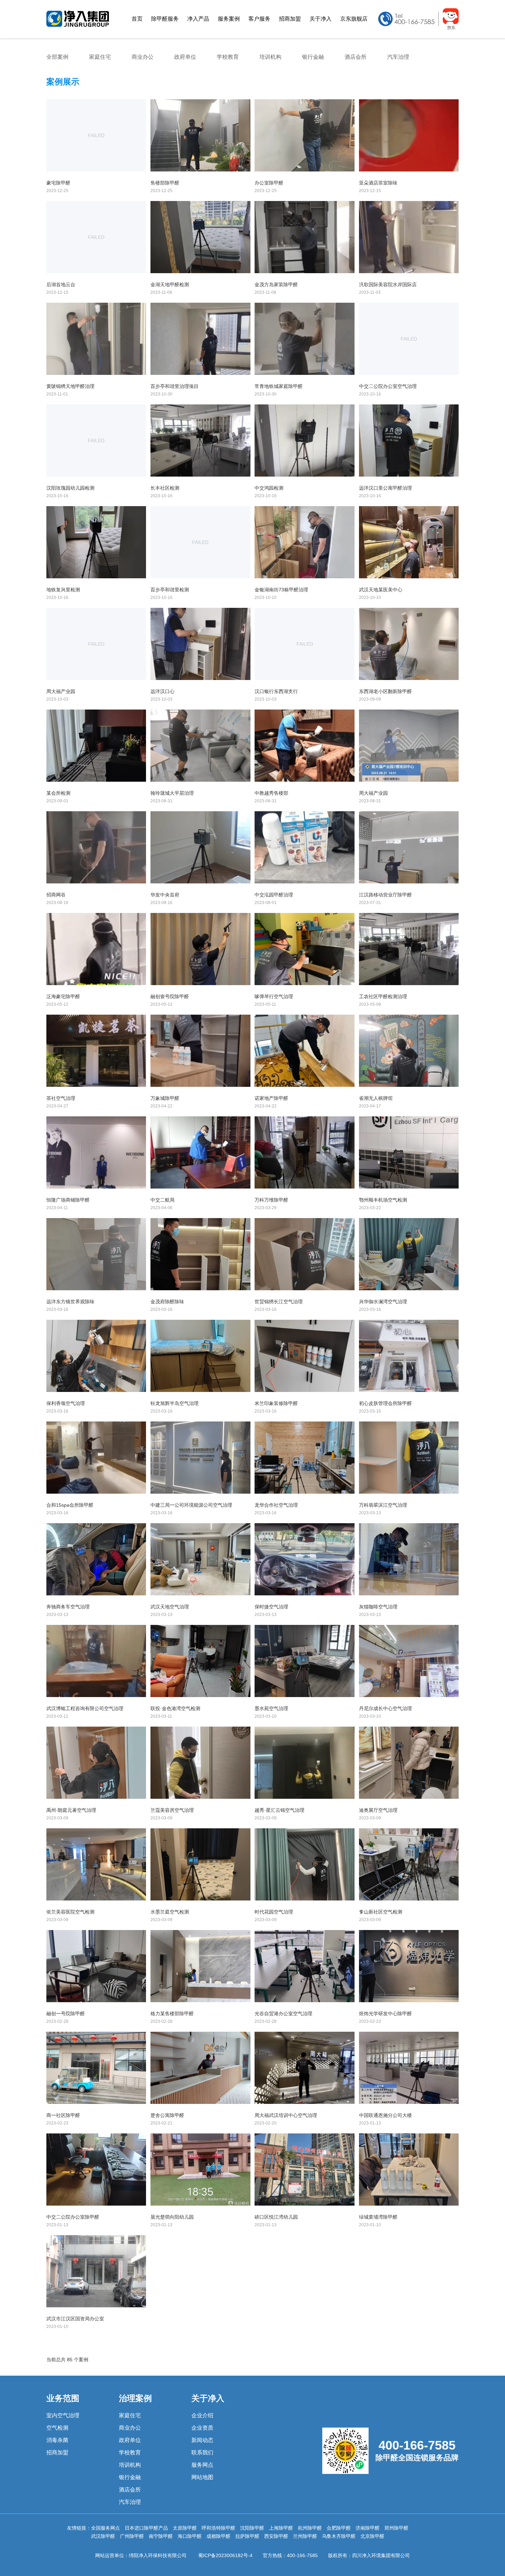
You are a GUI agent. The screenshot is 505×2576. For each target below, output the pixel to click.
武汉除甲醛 (103, 2536)
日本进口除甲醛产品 (146, 2528)
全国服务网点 (105, 2528)
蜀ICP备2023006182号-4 (225, 2555)
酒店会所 (356, 57)
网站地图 (202, 2477)
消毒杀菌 (57, 2440)
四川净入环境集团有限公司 (381, 2555)
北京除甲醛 (372, 2536)
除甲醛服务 (165, 19)
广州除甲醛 (132, 2536)
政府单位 (185, 57)
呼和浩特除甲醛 (218, 2528)
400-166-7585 (302, 2555)
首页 (137, 19)
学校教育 (228, 57)
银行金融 (313, 57)
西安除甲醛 (276, 2536)
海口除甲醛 (190, 2536)
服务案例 (229, 19)
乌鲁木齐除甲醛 (339, 2536)
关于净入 (321, 19)
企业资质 (202, 2428)
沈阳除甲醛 (252, 2528)
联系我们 (202, 2452)
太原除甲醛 (185, 2528)
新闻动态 (202, 2440)
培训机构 (270, 57)
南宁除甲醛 (161, 2536)
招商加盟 (290, 19)
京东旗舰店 (354, 19)
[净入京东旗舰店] (418, 28)
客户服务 (259, 19)
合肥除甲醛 (339, 2528)
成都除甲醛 (218, 2536)
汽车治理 (398, 57)
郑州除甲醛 (396, 2528)
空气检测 (57, 2428)
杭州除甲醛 (310, 2528)
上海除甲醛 (281, 2528)
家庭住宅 (100, 57)
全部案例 (57, 57)
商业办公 (143, 57)
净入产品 (198, 19)
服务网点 (202, 2465)
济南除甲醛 (368, 2528)
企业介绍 (202, 2415)
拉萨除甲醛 (247, 2536)
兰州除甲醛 (305, 2536)
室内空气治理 (63, 2415)
